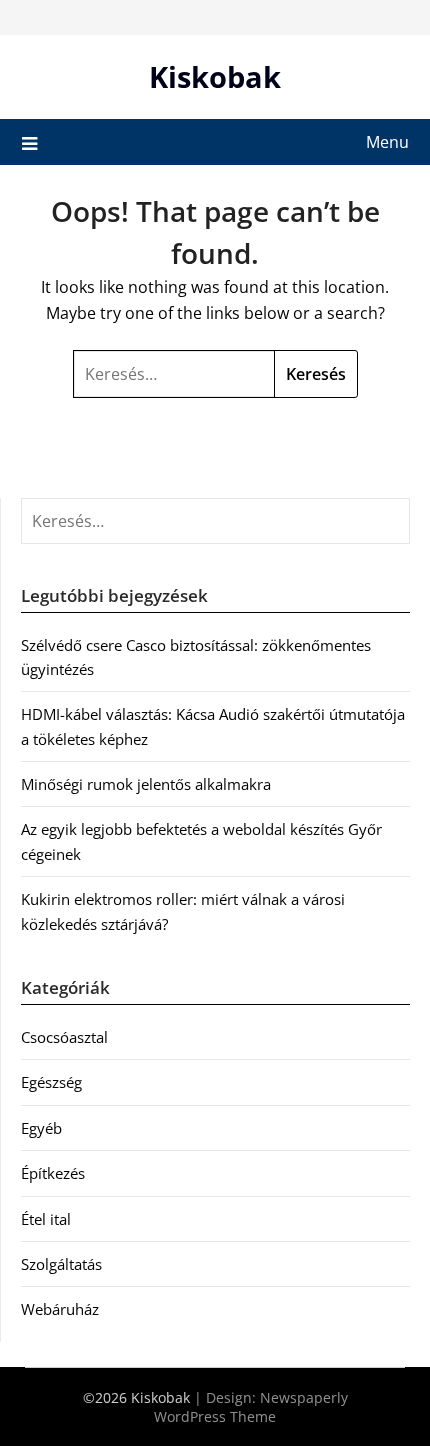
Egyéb (41, 1128)
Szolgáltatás (61, 1264)
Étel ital (46, 1219)
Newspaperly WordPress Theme (251, 1407)
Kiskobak (215, 76)
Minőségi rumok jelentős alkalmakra (146, 784)
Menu (387, 142)
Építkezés (53, 1173)
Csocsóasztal (64, 1037)
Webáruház (60, 1309)
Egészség (51, 1082)
